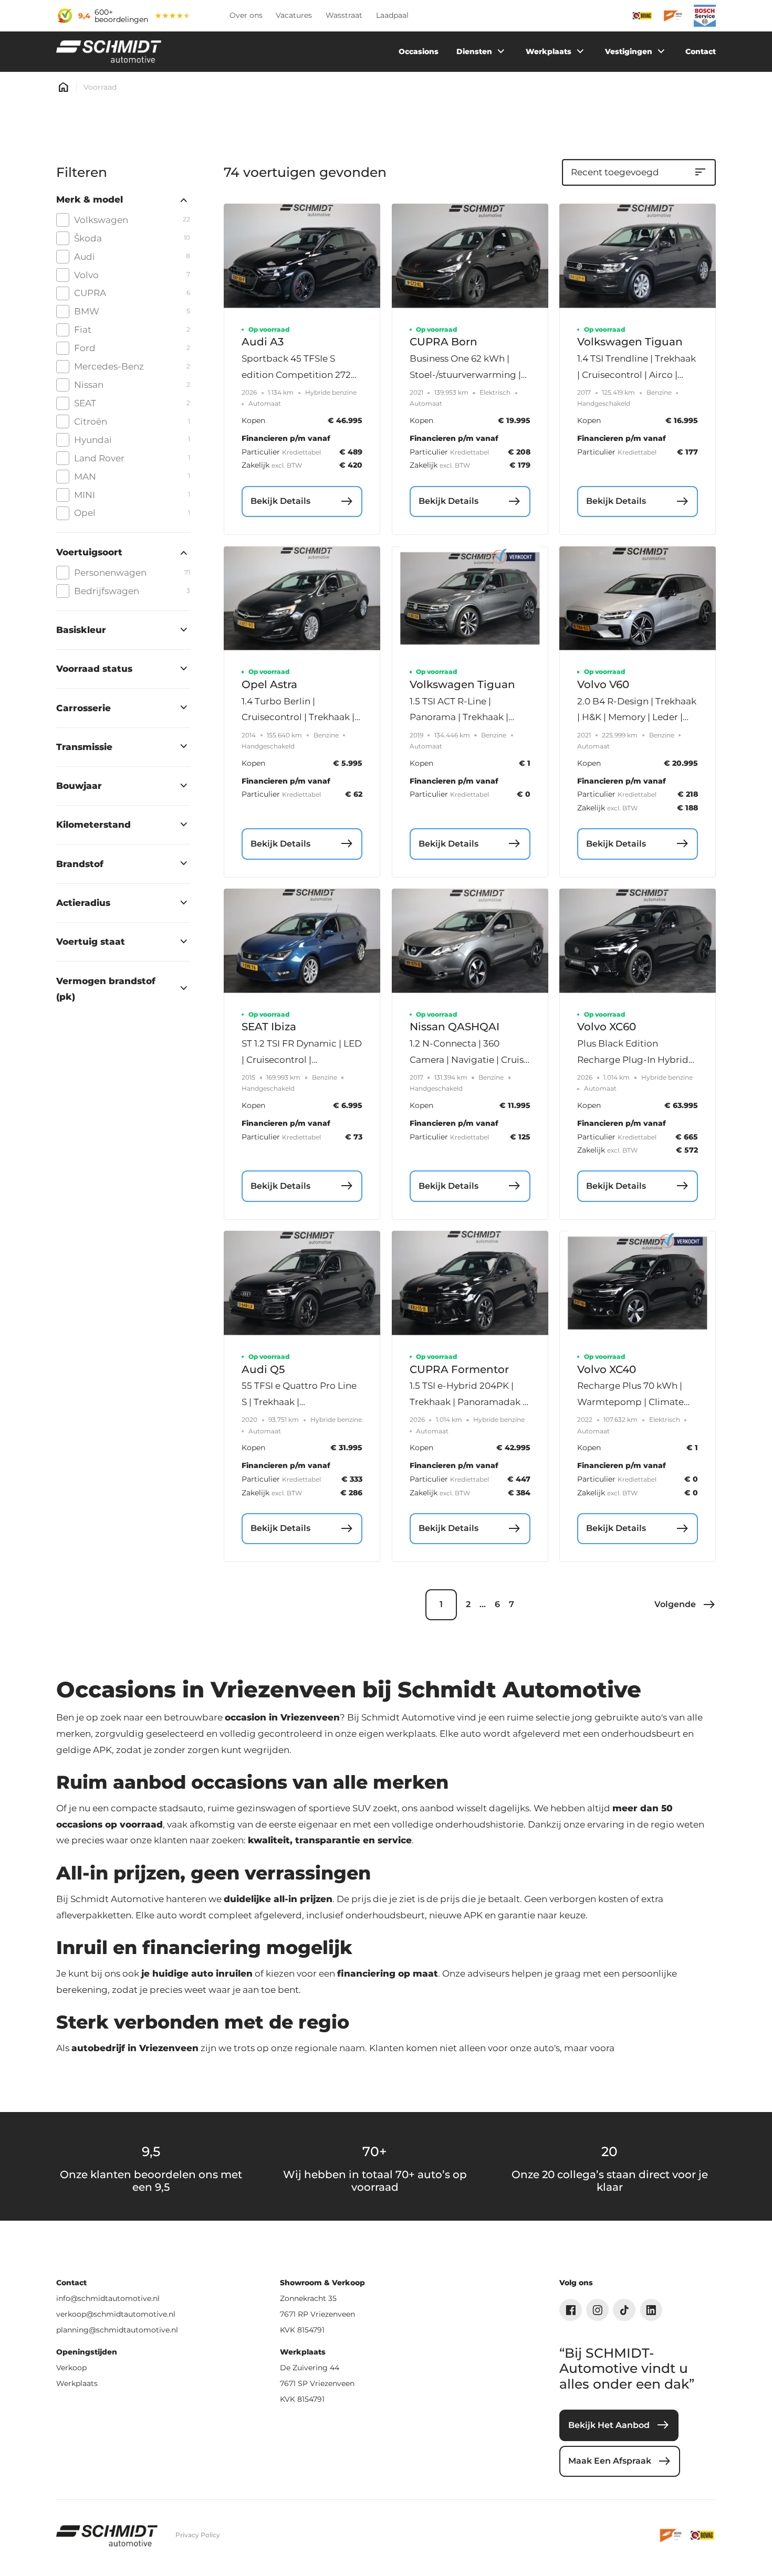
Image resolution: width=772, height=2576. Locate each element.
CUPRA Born (444, 342)
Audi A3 (263, 342)
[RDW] (671, 2535)
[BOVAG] (702, 2535)
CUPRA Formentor (459, 1369)
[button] (685, 1605)
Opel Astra (269, 684)
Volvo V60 (603, 684)
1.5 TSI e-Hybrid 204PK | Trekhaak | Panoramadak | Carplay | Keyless (467, 1402)
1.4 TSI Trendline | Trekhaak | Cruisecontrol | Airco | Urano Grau (637, 374)
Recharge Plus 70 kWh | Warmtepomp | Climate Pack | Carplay (630, 1402)
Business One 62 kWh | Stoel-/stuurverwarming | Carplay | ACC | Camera (465, 374)
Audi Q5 (263, 1369)
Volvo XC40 (607, 1369)
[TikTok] (624, 2310)
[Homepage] (63, 87)
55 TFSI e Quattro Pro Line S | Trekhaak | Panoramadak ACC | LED (299, 1402)
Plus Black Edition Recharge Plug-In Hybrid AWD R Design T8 (633, 1059)
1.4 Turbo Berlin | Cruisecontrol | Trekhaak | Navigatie (298, 717)
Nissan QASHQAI (455, 1027)
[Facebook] (571, 2310)
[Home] (109, 52)
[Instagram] (597, 2310)
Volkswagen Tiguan (630, 342)
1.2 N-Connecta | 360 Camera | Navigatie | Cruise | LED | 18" (469, 1059)
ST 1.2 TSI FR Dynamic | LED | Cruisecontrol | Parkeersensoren (302, 1059)
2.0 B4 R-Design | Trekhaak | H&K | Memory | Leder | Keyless (637, 717)
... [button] (483, 1604)
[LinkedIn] (651, 2310)
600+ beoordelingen (121, 16)
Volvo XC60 (607, 1027)
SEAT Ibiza (269, 1027)
